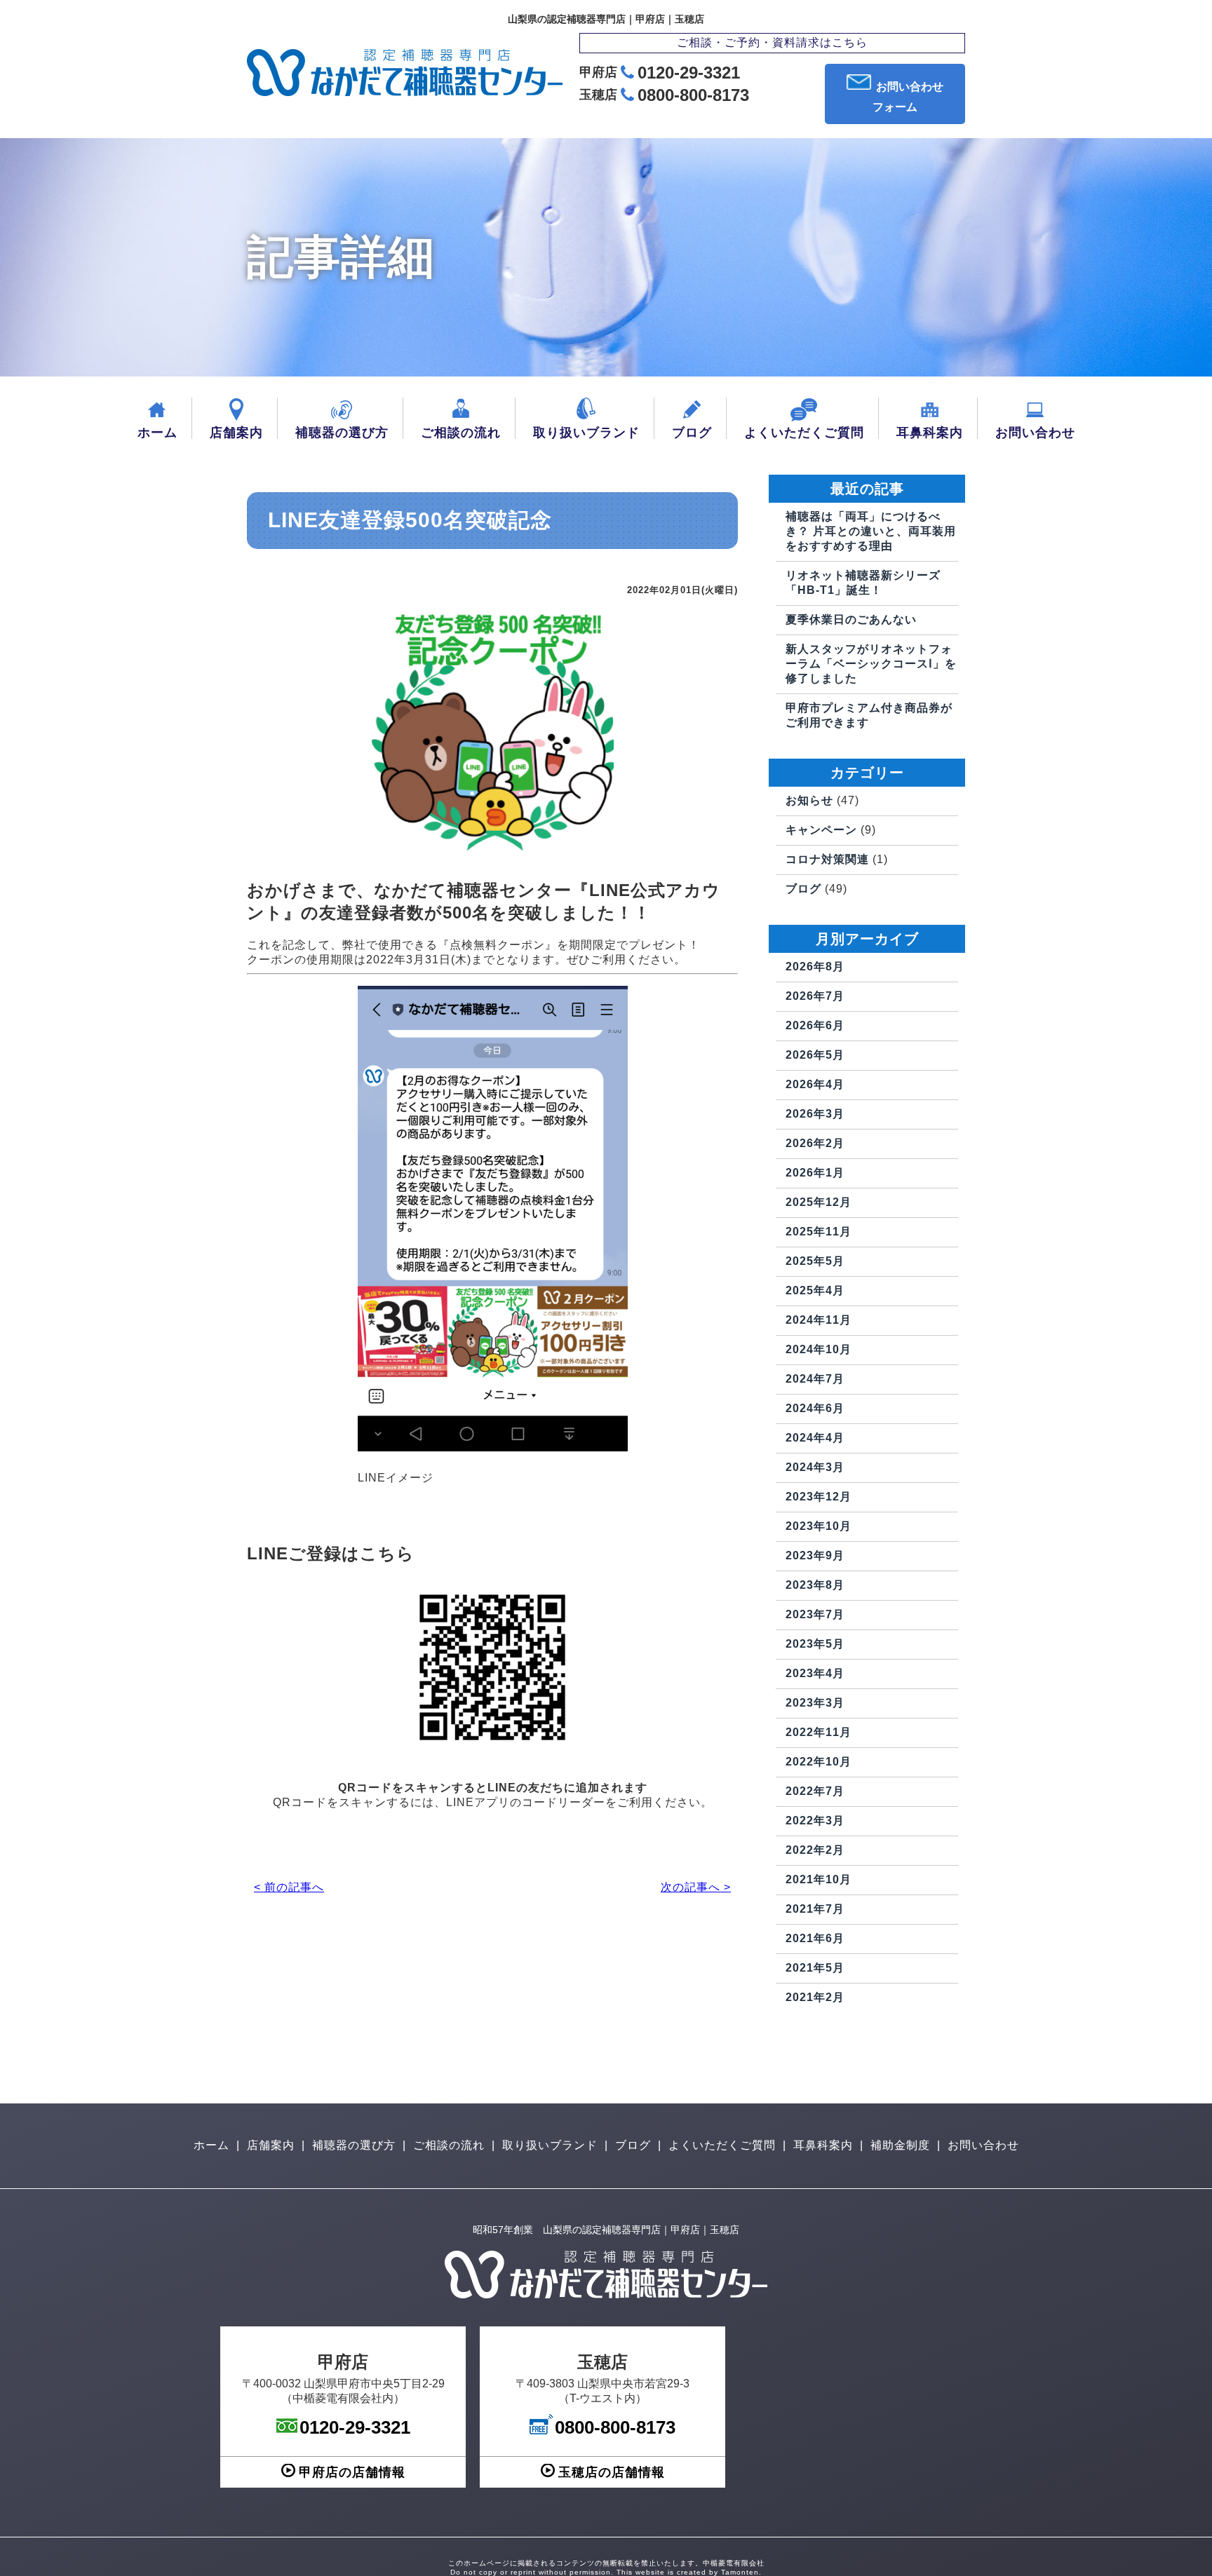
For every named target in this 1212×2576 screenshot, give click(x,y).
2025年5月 (815, 1261)
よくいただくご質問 (804, 433)
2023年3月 (815, 1703)
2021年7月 (815, 1909)
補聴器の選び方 (342, 433)
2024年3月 (815, 1467)
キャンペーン (821, 830)
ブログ (692, 433)
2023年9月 (815, 1555)
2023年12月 (819, 1497)
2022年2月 (815, 1850)
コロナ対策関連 (827, 859)
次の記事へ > (696, 1887)
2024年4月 (815, 1438)
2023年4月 (815, 1673)
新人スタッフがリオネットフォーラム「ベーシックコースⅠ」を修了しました (871, 664)
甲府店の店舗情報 (352, 2472)
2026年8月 (815, 967)
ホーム (157, 433)
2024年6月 (815, 1408)
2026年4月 (815, 1084)
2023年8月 (815, 1585)
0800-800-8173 (693, 95)
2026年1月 (815, 1173)
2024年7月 (815, 1379)
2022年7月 (815, 1791)
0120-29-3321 (689, 73)
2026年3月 (815, 1114)
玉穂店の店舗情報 (612, 2472)
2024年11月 (819, 1320)
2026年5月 (815, 1055)
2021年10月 (819, 1879)
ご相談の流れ (461, 433)
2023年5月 (815, 1644)
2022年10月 (819, 1762)
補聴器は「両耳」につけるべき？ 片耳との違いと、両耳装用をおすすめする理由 (871, 531)
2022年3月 (815, 1821)
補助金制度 (900, 2145)
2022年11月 (819, 1732)
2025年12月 (819, 1202)
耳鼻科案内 (930, 433)
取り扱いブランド (586, 433)
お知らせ (809, 800)
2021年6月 (815, 1938)
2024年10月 (819, 1349)
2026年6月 (815, 1025)
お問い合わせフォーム (908, 97)
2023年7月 (815, 1614)
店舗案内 (236, 433)
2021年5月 (815, 1968)
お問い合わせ (1035, 433)
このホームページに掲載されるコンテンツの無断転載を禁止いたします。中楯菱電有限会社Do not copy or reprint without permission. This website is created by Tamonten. (606, 2568)
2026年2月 (815, 1143)
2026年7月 (815, 996)
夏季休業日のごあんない (851, 619)
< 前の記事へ (289, 1887)
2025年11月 (819, 1232)
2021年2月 (815, 1997)
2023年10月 (819, 1526)
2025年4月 (815, 1290)
